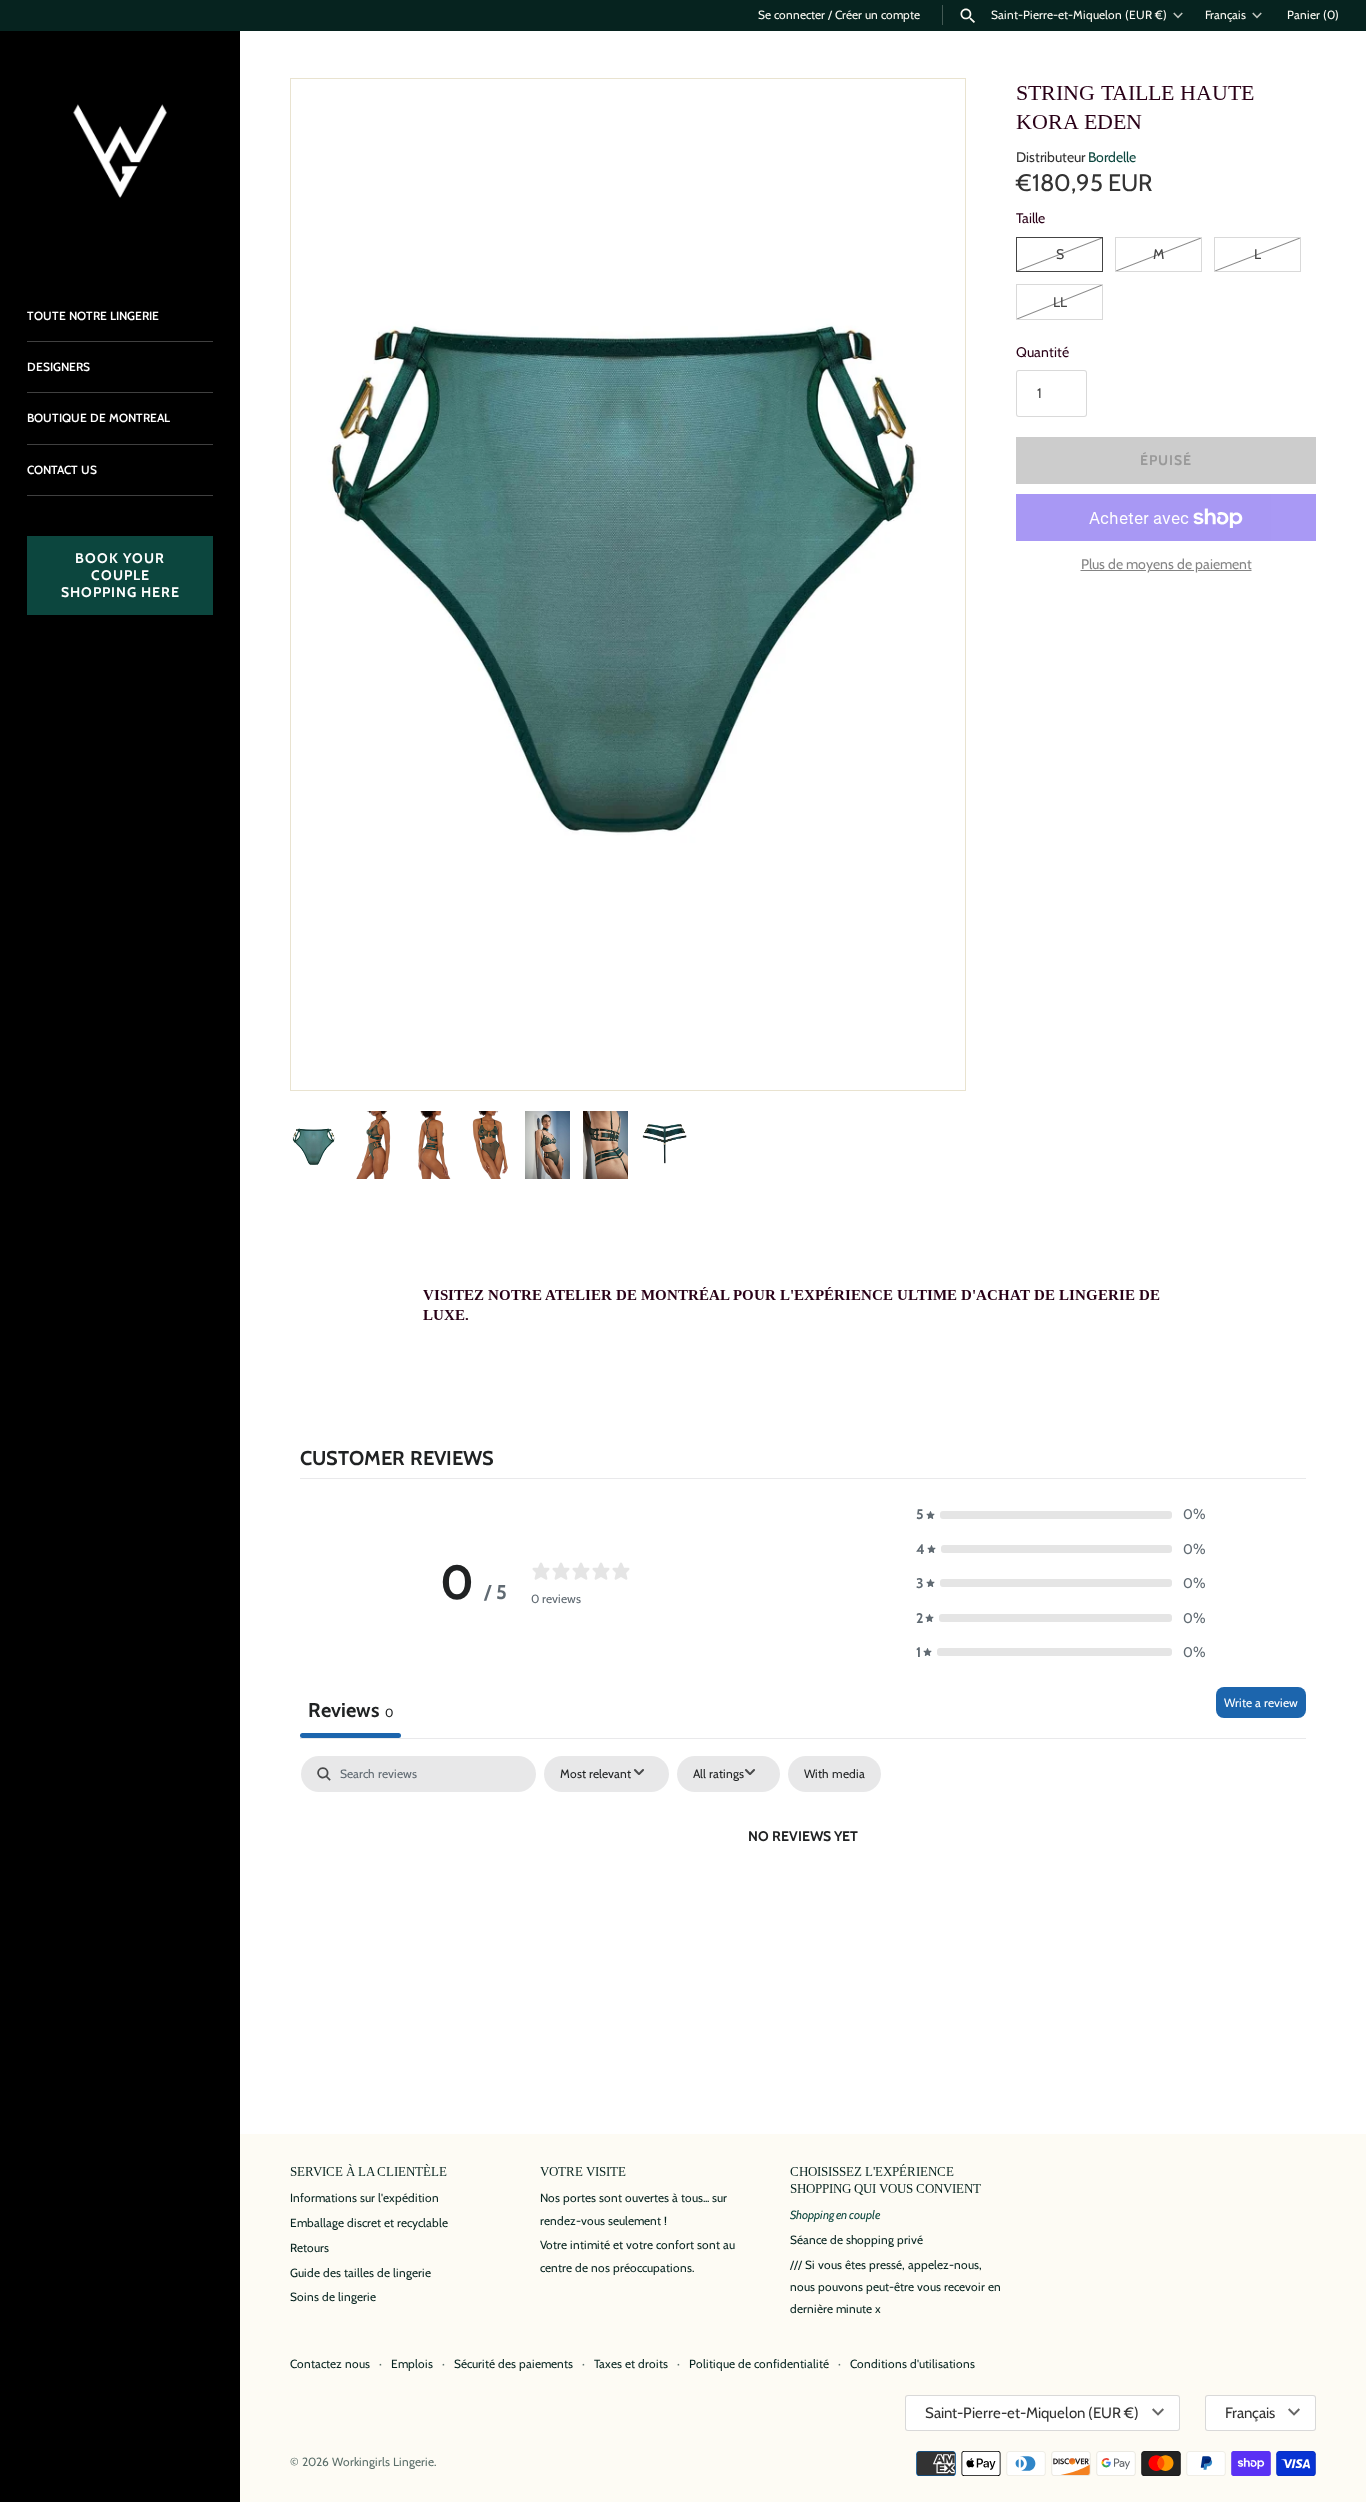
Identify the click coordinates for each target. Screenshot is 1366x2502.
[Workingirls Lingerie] (120, 151)
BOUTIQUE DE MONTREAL (98, 418)
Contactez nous (330, 2364)
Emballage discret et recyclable (369, 2223)
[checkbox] (834, 1774)
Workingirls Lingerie (383, 2462)
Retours (309, 2248)
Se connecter (791, 15)
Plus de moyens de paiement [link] (1166, 564)
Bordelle (1112, 157)
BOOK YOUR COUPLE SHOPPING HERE (120, 575)
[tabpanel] (803, 1904)
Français (1225, 15)
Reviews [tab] (350, 1710)
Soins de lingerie (333, 2297)
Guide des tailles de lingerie (360, 2273)
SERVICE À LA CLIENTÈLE (368, 2172)
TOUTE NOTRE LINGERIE (93, 316)
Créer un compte (877, 15)
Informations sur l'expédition (364, 2198)
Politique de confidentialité (759, 2364)
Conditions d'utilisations (912, 2364)
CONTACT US (62, 470)
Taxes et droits (631, 2364)
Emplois (412, 2364)
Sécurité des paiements (513, 2364)
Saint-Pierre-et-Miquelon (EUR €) (1079, 15)
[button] (923, 1048)
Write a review (1261, 1702)
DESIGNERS (58, 367)
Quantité (1042, 352)
